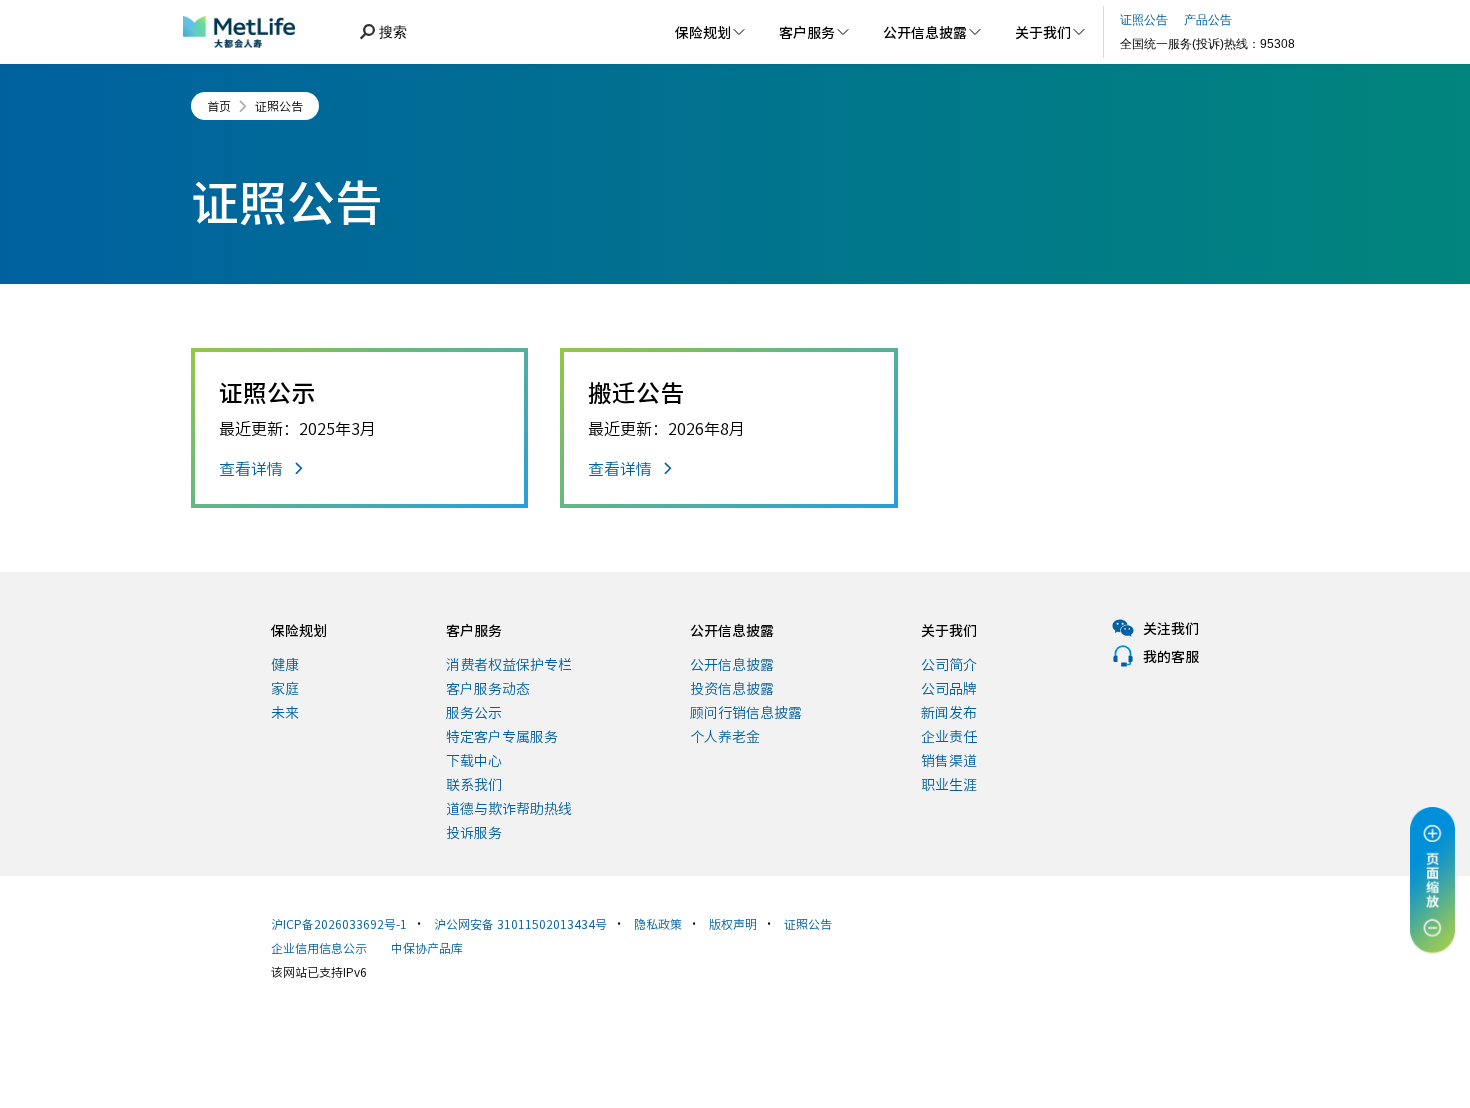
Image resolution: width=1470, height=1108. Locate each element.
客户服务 (474, 630)
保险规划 (299, 630)
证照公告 (279, 106)
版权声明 (733, 923)
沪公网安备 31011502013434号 (520, 923)
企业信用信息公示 (319, 947)
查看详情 (251, 468)
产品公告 (1208, 20)
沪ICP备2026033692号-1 (339, 923)
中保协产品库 (427, 947)
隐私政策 (658, 923)
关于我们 (949, 630)
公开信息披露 (732, 630)
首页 (219, 106)
